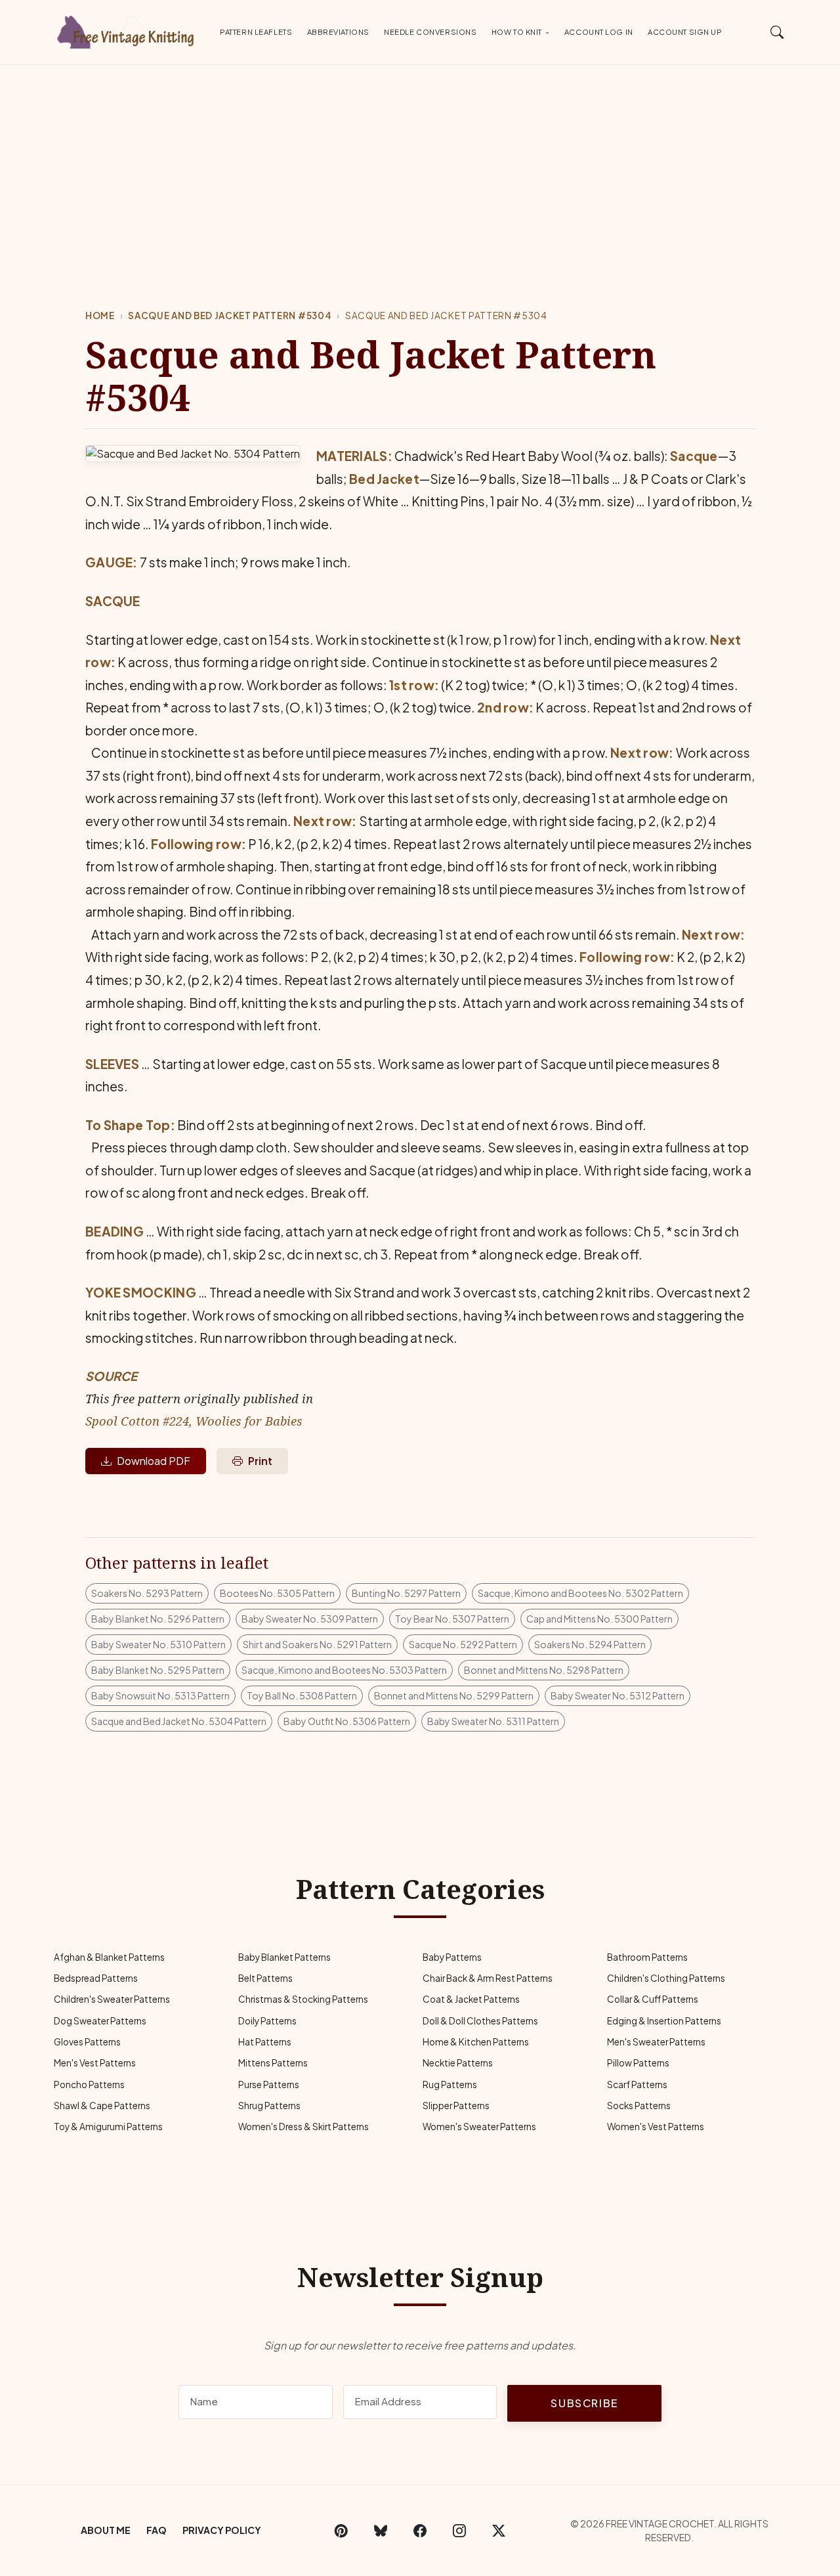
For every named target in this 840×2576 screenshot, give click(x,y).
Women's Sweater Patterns (479, 2127)
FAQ (157, 2530)
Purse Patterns (269, 2085)
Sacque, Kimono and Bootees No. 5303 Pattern (344, 1670)
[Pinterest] (341, 2531)
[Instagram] (459, 2531)
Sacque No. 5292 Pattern (463, 1644)
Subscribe (584, 2403)
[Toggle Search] (777, 32)
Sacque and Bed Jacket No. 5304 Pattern (179, 1721)
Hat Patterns (265, 2042)
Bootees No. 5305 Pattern (277, 1593)
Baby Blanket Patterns (284, 1957)
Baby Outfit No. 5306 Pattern (347, 1721)
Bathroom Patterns (647, 1957)
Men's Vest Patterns (95, 2063)
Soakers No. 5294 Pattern (590, 1644)
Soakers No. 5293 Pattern (147, 1593)
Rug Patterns (450, 2085)
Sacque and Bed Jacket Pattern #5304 (230, 316)
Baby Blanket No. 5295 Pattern (158, 1670)
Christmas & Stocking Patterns (303, 1999)
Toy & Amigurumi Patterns (108, 2127)
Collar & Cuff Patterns (653, 1999)
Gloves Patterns (87, 2042)
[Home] (128, 30)
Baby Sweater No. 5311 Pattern (493, 1721)
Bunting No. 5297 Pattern (406, 1593)
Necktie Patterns (458, 2063)
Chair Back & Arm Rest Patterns (488, 1978)
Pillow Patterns (638, 2063)
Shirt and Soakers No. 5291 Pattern (317, 1644)
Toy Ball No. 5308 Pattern (302, 1695)
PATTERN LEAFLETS (256, 32)
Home (100, 316)
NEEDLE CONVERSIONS (430, 32)
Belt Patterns (265, 1978)
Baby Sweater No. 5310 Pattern (158, 1644)
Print (260, 1461)
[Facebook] (420, 2531)
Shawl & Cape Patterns (102, 2106)
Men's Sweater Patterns (656, 2042)
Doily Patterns (267, 2021)
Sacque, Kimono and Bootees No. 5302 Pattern (580, 1593)
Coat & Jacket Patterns (471, 1999)
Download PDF (154, 1461)
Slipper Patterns (456, 2106)
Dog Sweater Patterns (100, 2021)
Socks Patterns (639, 2106)
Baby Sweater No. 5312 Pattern (618, 1695)
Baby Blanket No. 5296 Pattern (158, 1619)
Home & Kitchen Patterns (476, 2042)
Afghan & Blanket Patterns (109, 1957)
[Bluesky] (381, 2531)
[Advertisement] (420, 164)
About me (106, 2530)
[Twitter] (499, 2531)
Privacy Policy (222, 2530)
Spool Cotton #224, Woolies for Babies (194, 1421)
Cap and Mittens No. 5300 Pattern (599, 1619)
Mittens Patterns (273, 2063)
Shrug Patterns (269, 2106)
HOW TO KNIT (517, 32)
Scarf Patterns (637, 2085)
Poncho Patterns (89, 2085)
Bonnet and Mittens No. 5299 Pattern (454, 1695)
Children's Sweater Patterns (112, 1999)
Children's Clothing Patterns (666, 1978)
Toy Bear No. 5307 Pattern (452, 1619)
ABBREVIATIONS (338, 32)
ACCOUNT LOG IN (599, 32)
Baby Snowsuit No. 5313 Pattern (160, 1695)
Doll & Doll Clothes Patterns (480, 2021)
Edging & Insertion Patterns (664, 2021)
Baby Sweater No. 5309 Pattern (310, 1619)
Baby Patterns (452, 1957)
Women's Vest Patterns (656, 2127)
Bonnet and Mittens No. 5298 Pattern (544, 1670)
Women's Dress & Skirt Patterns (304, 2127)
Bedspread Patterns (96, 1978)
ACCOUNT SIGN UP (685, 32)
